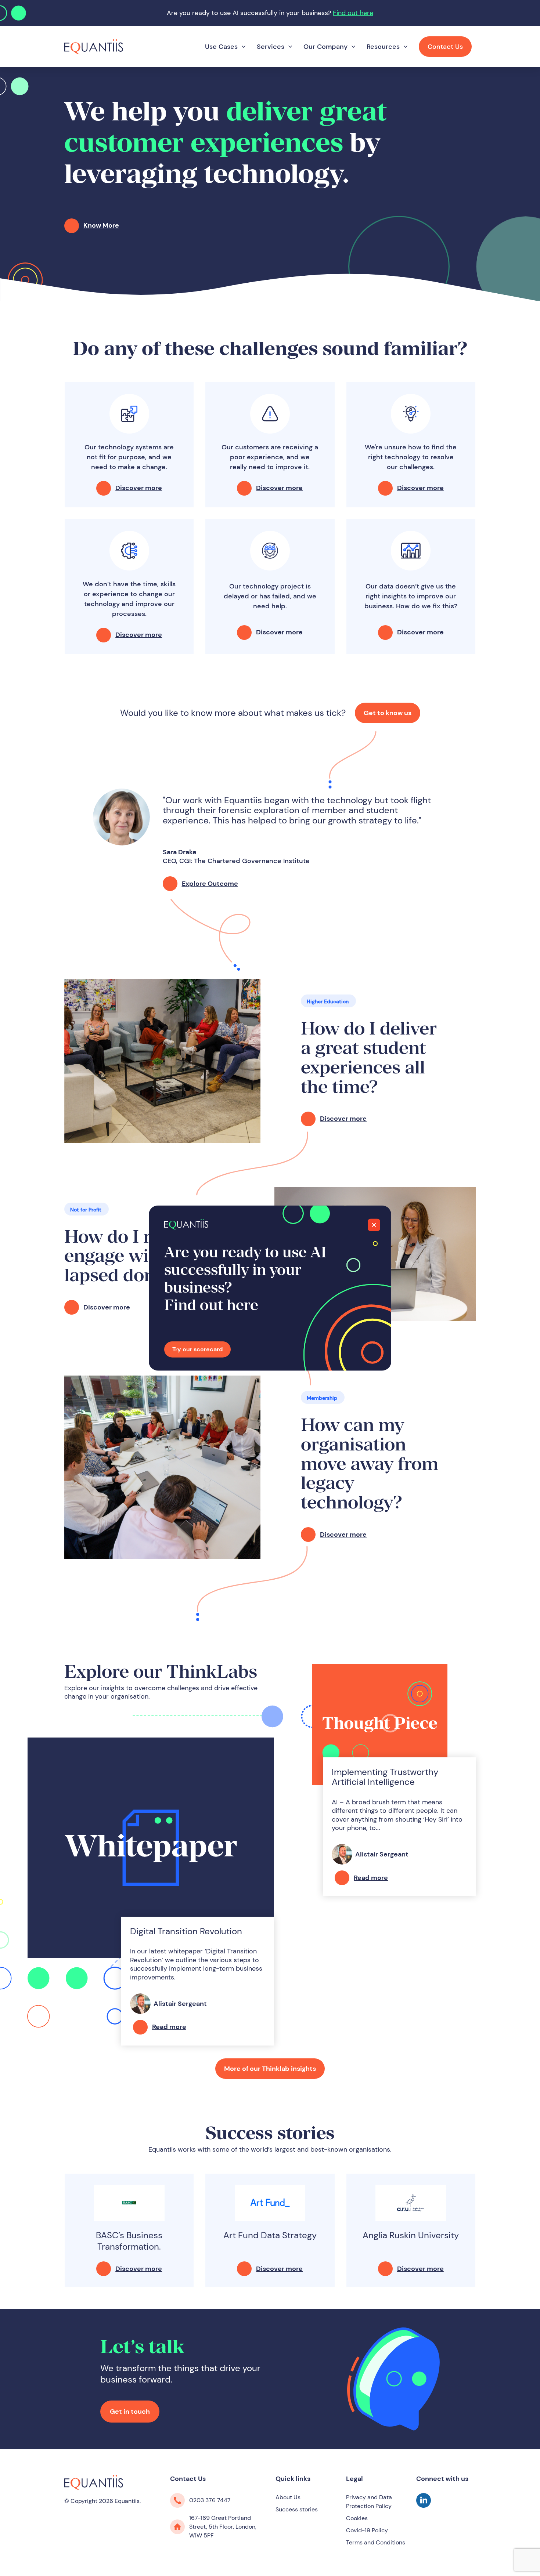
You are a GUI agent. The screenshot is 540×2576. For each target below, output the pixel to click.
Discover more (139, 488)
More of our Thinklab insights (270, 2069)
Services (271, 47)
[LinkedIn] (424, 2506)
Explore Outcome (210, 884)
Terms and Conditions (376, 2542)
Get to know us (388, 713)
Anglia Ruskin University (411, 2235)
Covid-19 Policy (367, 2530)
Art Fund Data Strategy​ (270, 2235)
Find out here (353, 13)
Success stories (297, 2509)
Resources (383, 47)
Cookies (357, 2518)
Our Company (325, 47)
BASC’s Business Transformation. (129, 2241)
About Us (288, 2497)
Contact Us (445, 47)
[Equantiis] (94, 46)
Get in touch (130, 2412)
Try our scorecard (197, 1349)
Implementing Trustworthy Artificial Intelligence (385, 1777)
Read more (169, 2027)
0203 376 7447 (210, 2500)
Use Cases (221, 47)
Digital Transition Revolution (186, 1931)
